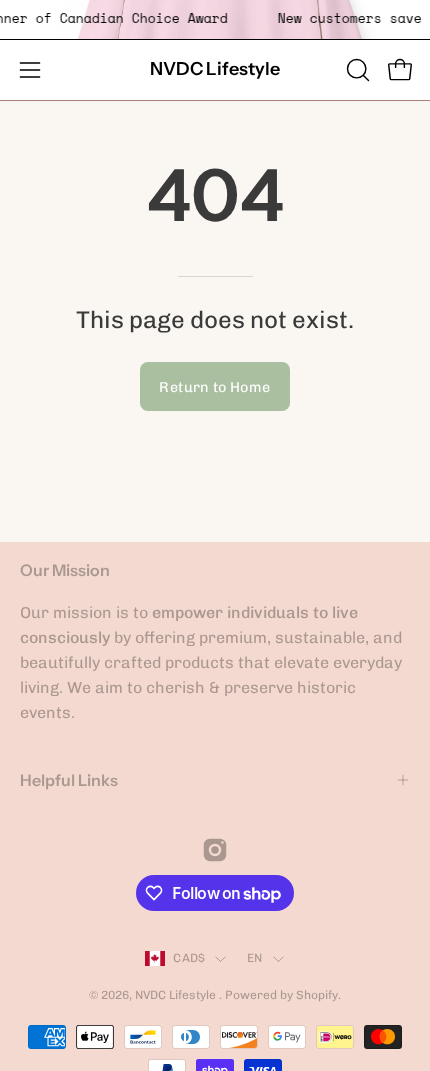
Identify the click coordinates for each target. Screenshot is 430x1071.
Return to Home (214, 387)
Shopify (317, 995)
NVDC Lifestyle (215, 69)
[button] (356, 70)
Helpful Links (69, 780)
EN (254, 958)
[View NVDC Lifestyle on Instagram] (215, 850)
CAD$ (189, 958)
